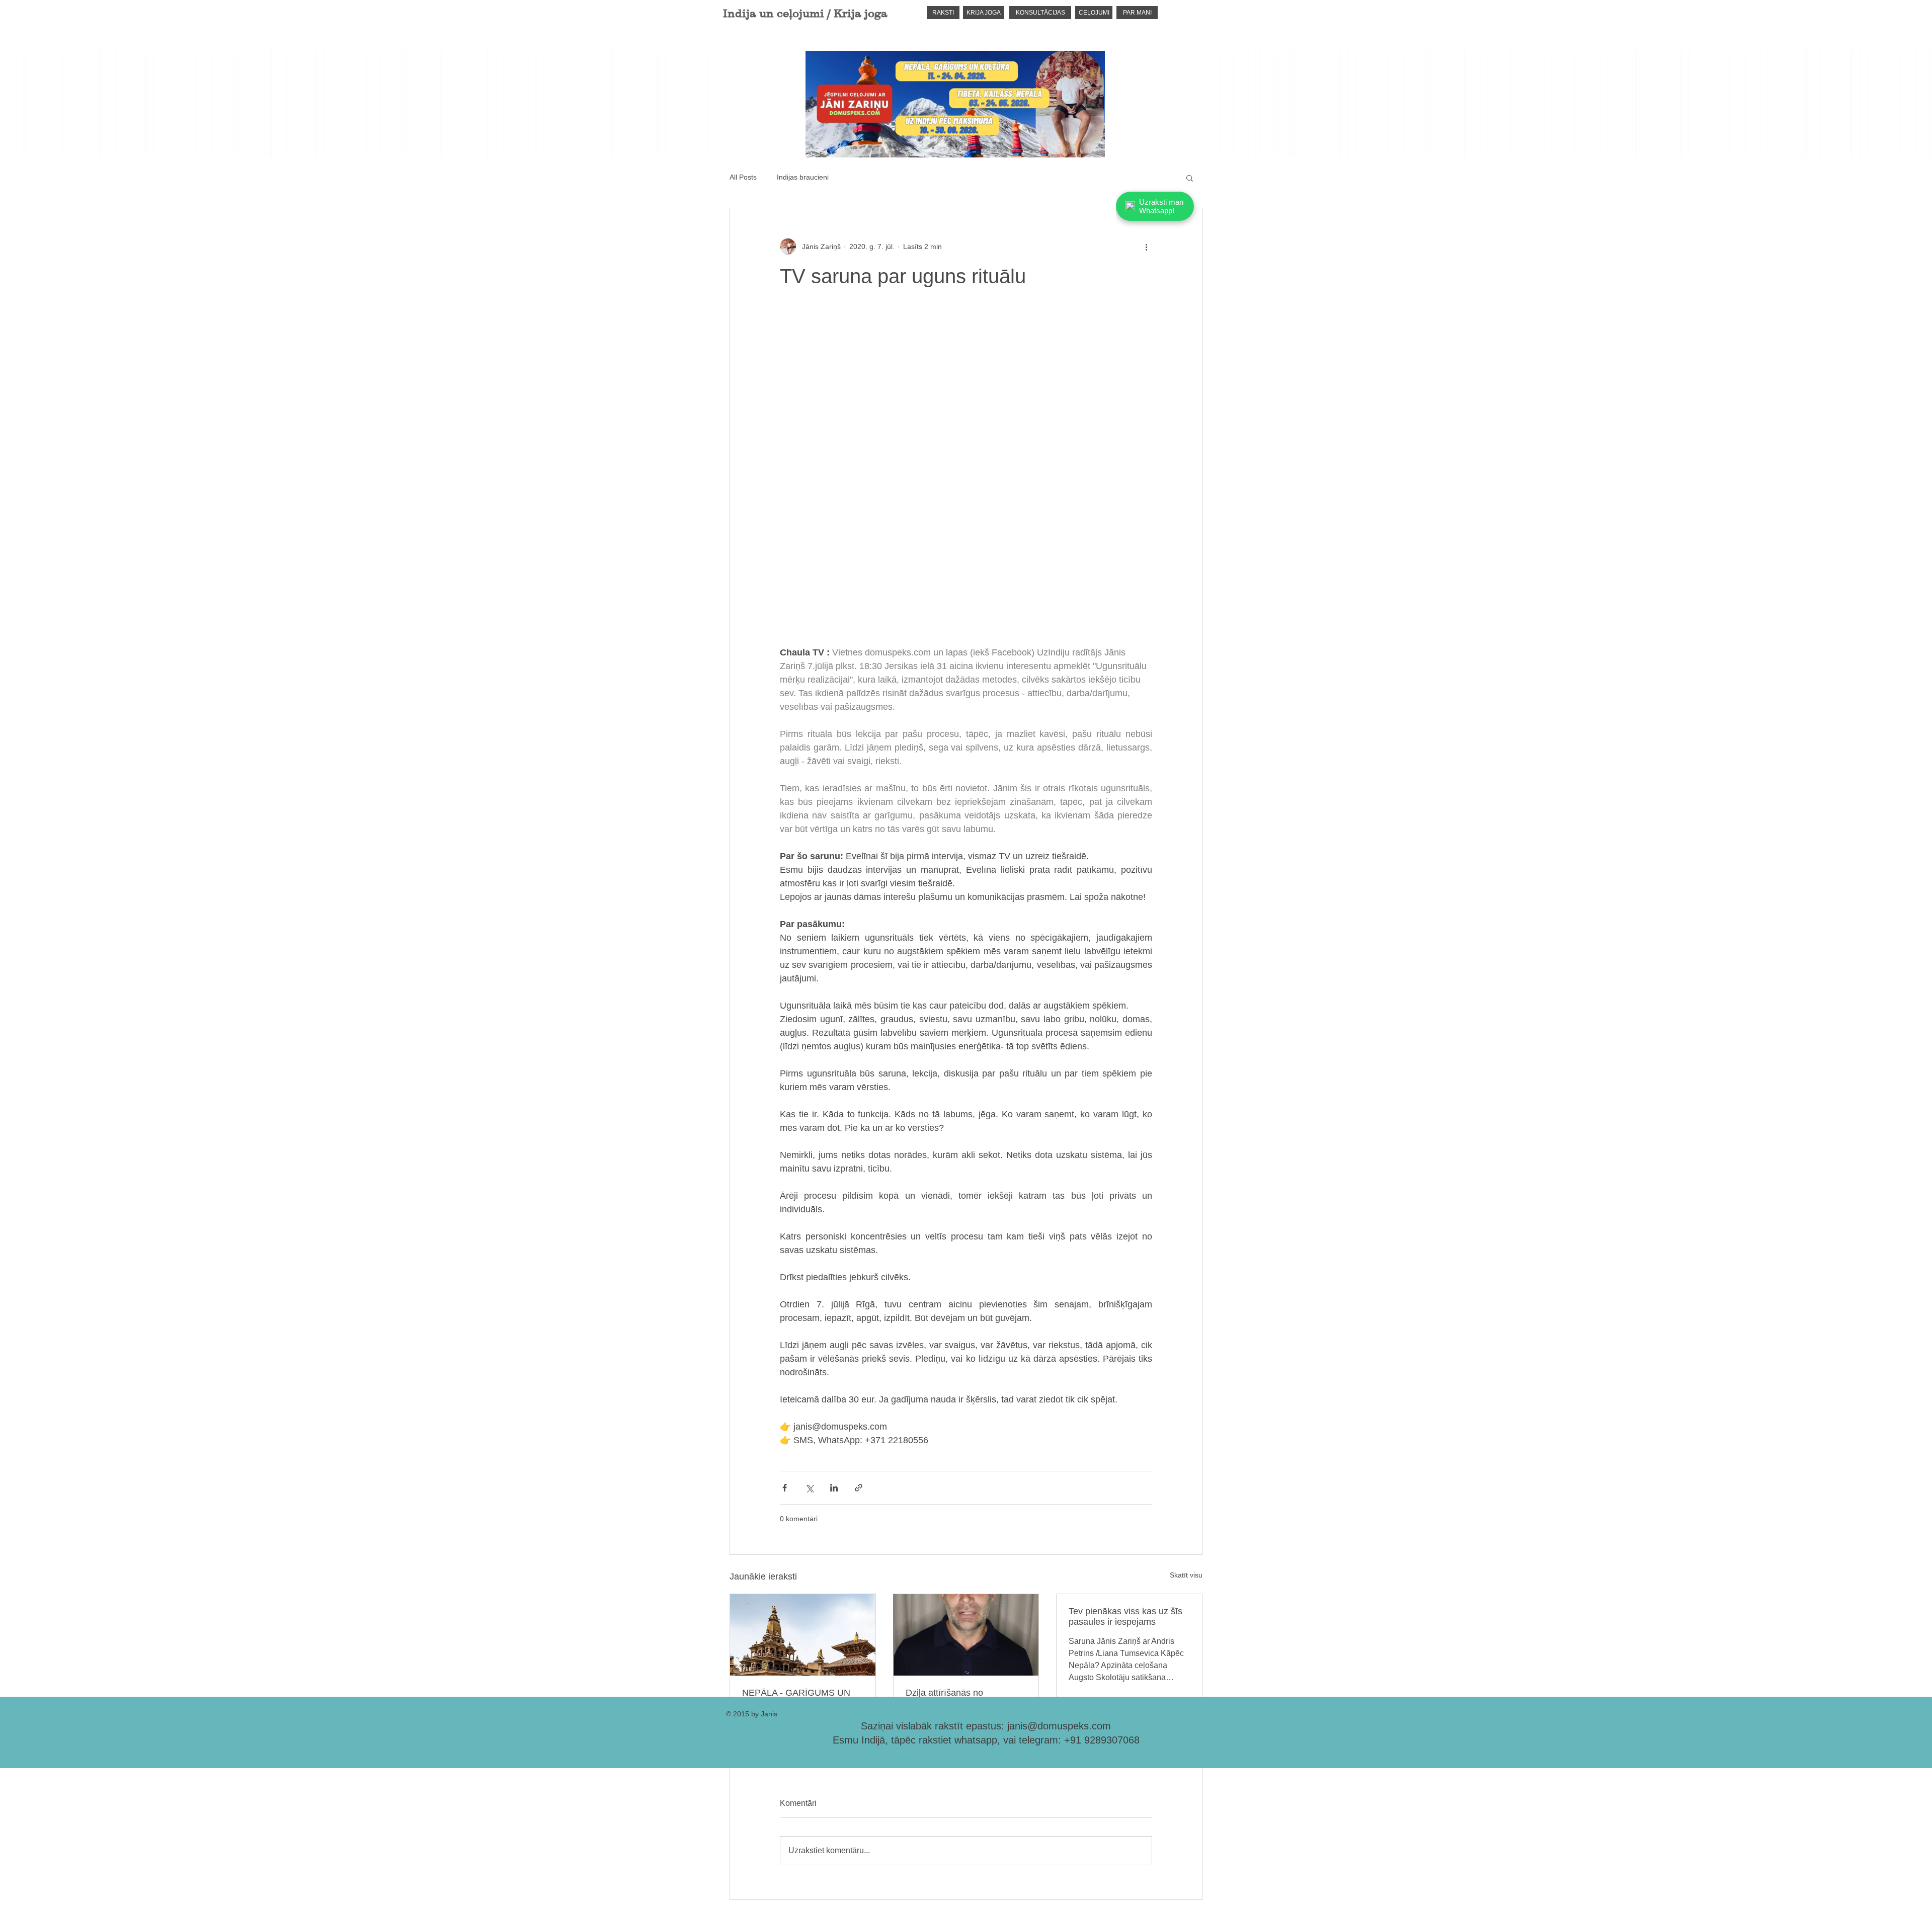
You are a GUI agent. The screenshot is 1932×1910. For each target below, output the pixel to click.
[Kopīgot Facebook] (785, 1488)
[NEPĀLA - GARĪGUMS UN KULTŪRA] (803, 1635)
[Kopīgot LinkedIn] (834, 1488)
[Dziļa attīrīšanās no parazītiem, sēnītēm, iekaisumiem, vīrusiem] (966, 1635)
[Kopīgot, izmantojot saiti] (859, 1488)
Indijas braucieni (803, 177)
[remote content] (966, 479)
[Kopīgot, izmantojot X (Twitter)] (809, 1488)
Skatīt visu (1186, 1575)
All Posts (743, 177)
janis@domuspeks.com (1059, 1726)
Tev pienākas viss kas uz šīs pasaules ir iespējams (1125, 1616)
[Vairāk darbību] (1146, 246)
